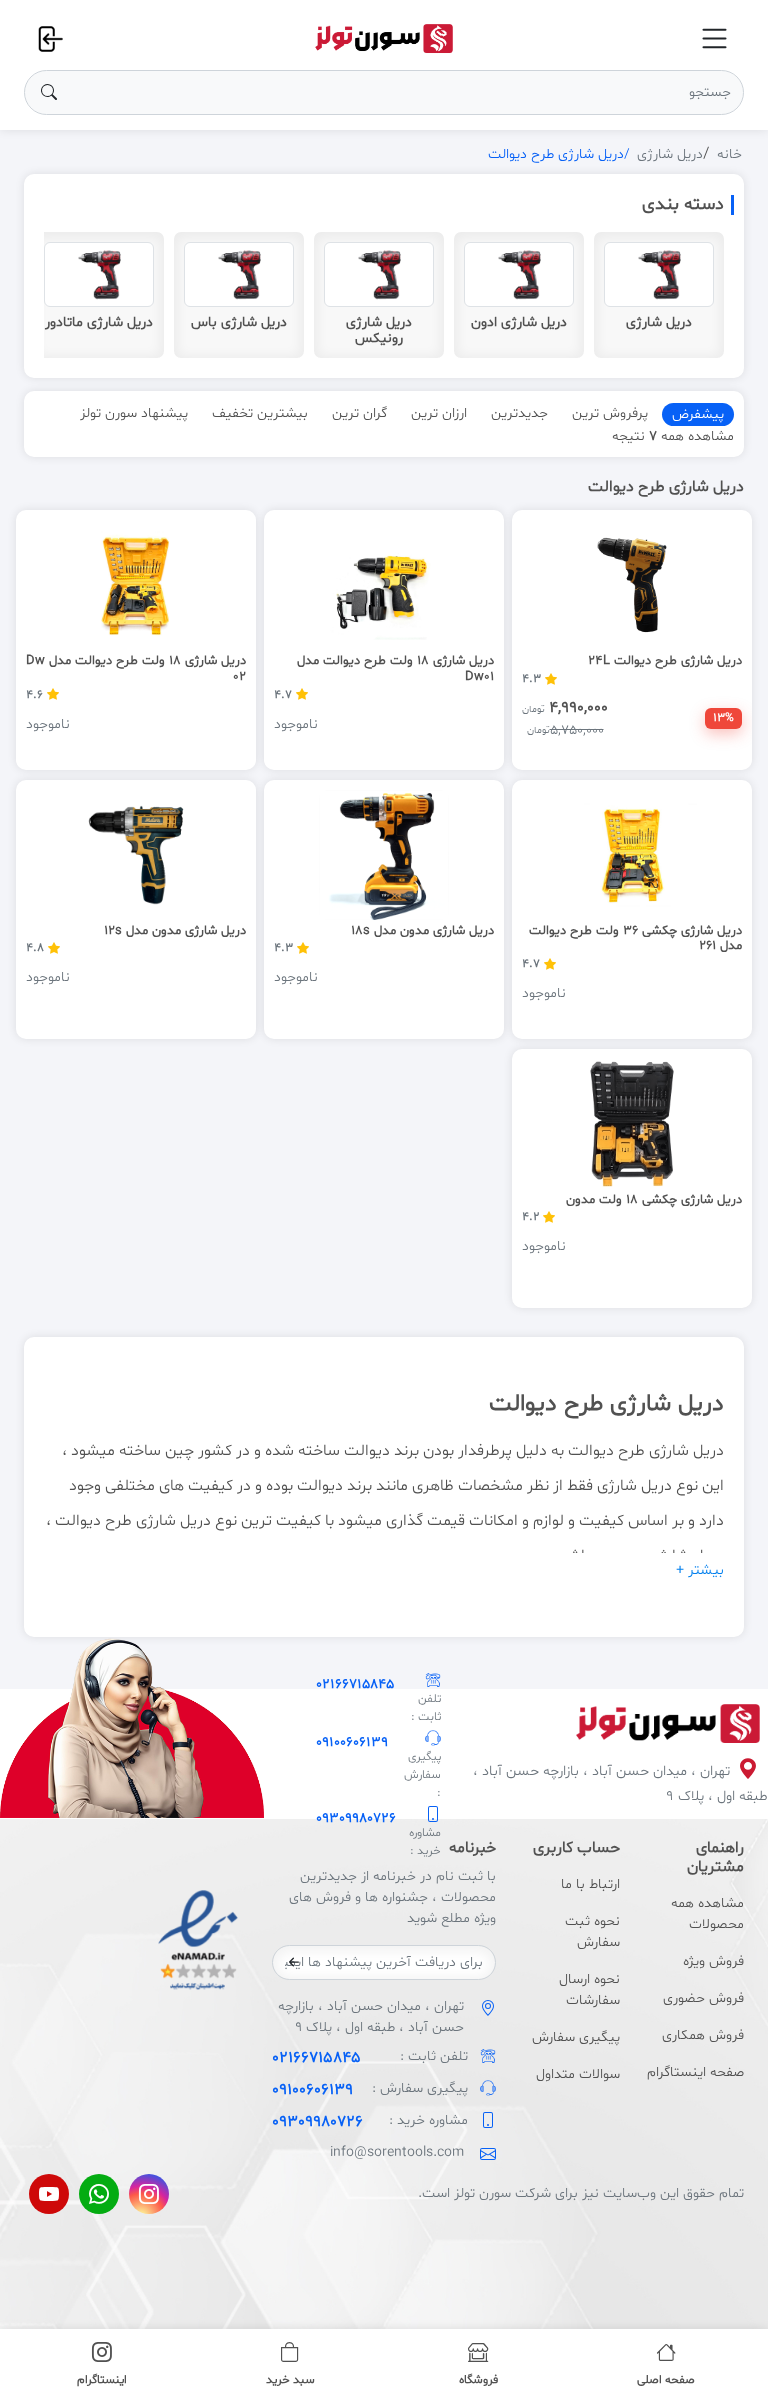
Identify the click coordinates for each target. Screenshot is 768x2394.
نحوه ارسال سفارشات (589, 1990)
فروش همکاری (703, 2035)
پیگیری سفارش (576, 2037)
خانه (729, 154)
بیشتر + (700, 1570)
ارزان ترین (439, 413)
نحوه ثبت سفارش (592, 1932)
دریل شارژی (670, 154)
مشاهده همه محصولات (707, 1914)
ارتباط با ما (590, 1884)
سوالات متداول (578, 2074)
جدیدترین (519, 413)
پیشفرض (698, 414)
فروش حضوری (703, 1998)
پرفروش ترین (610, 413)
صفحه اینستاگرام (695, 2072)
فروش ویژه (713, 1961)
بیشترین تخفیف (260, 413)
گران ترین (359, 413)
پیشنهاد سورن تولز (134, 413)
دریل (708, 1451)
